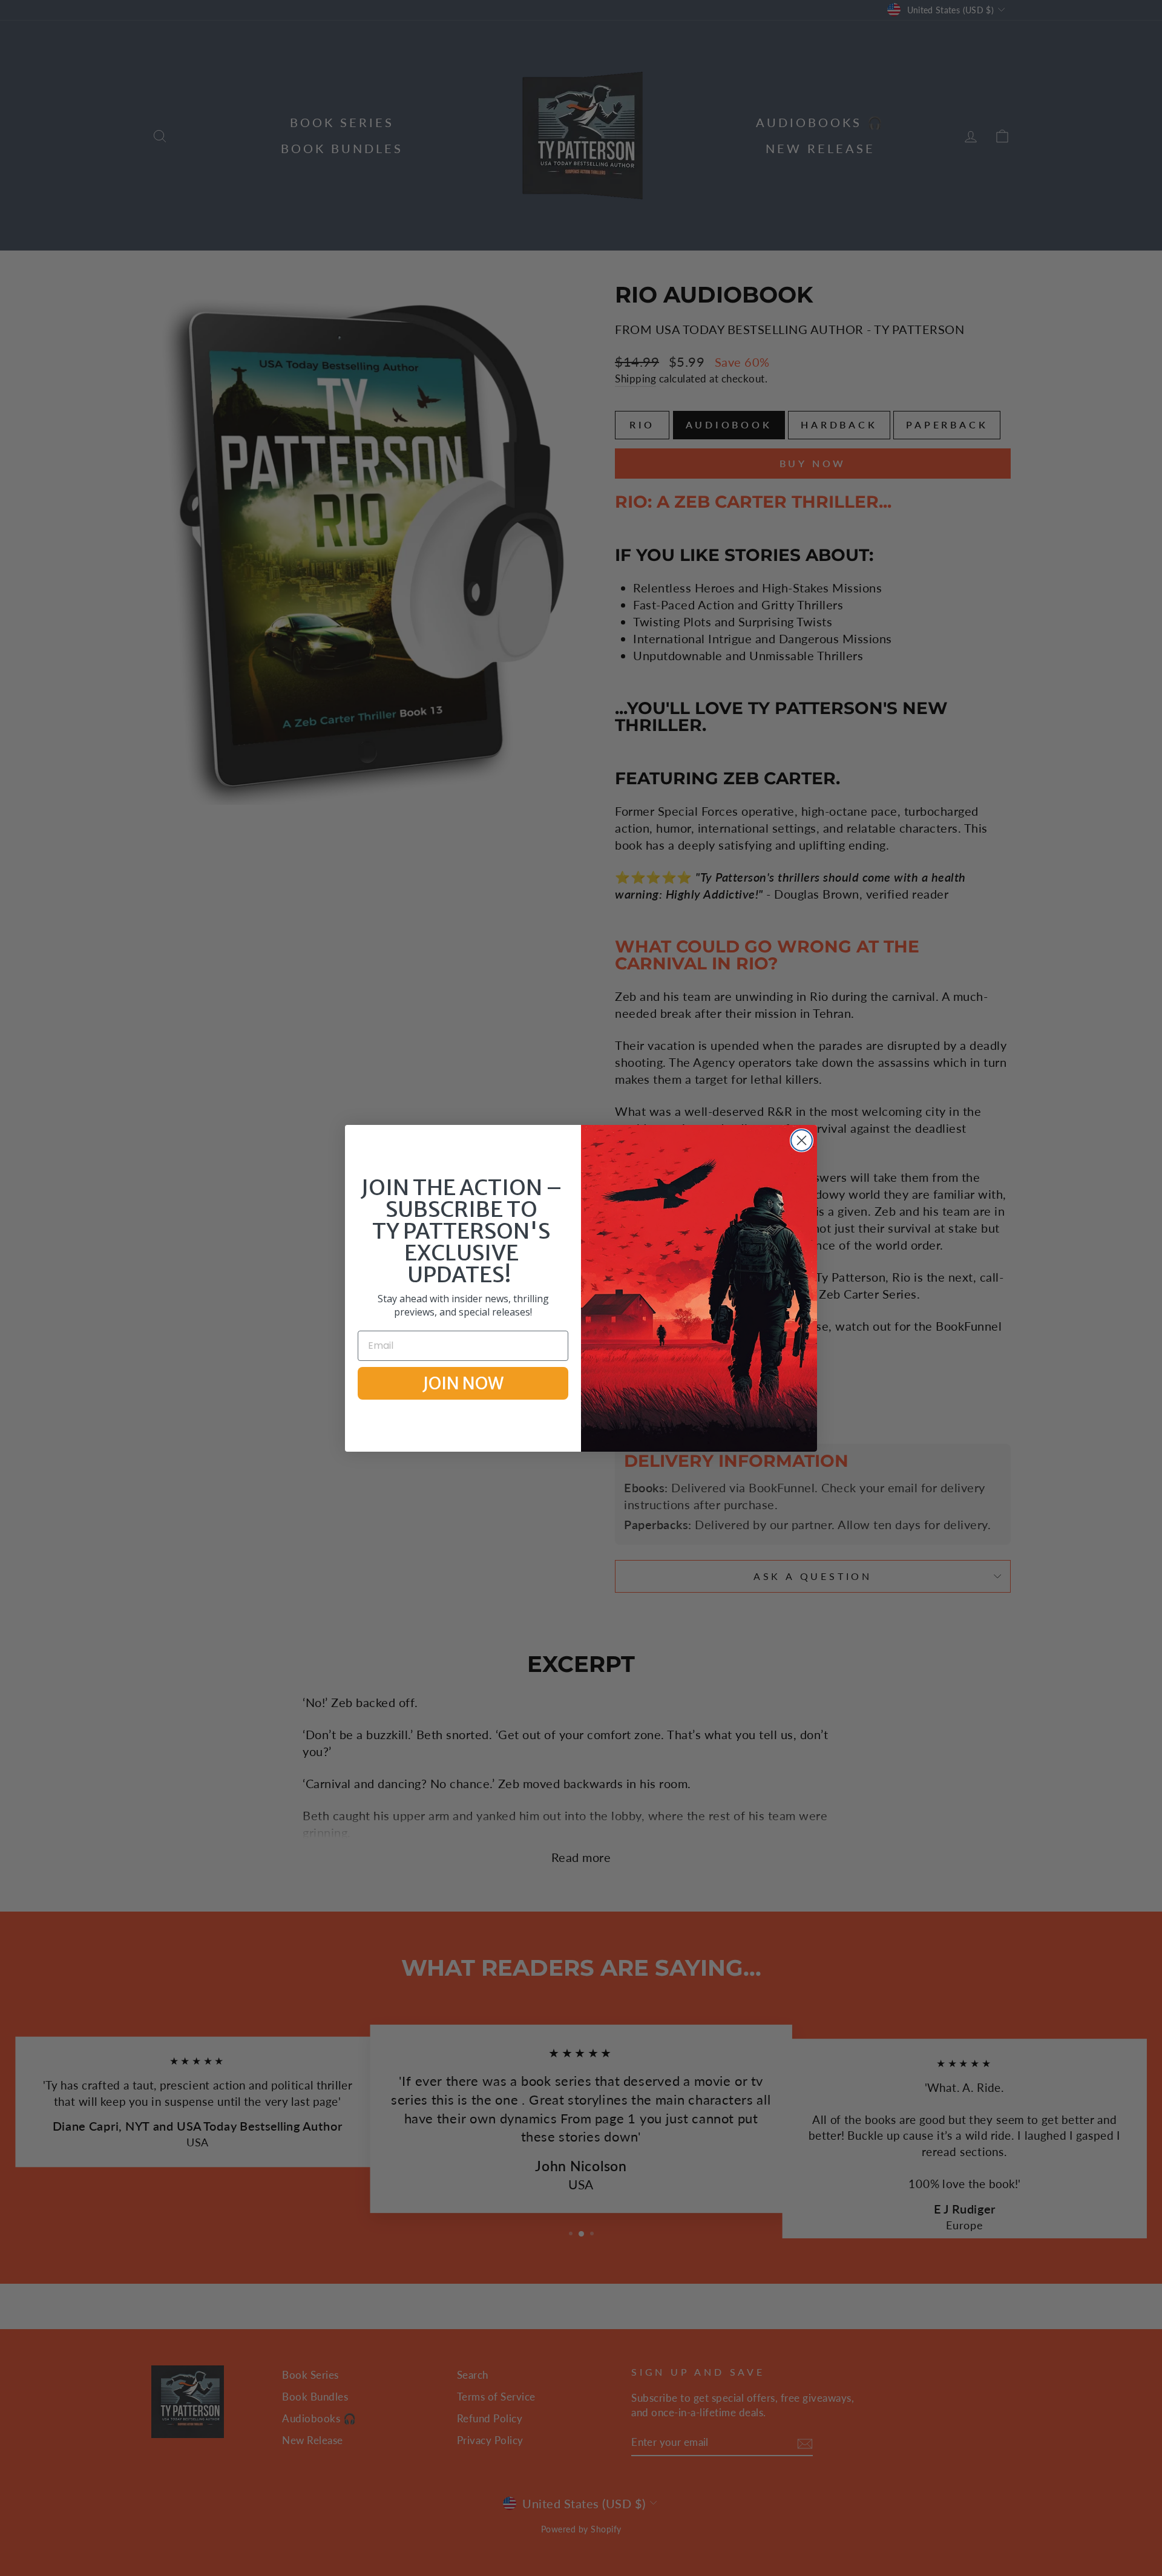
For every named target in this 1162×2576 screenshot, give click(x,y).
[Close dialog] (802, 1140)
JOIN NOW (463, 1383)
